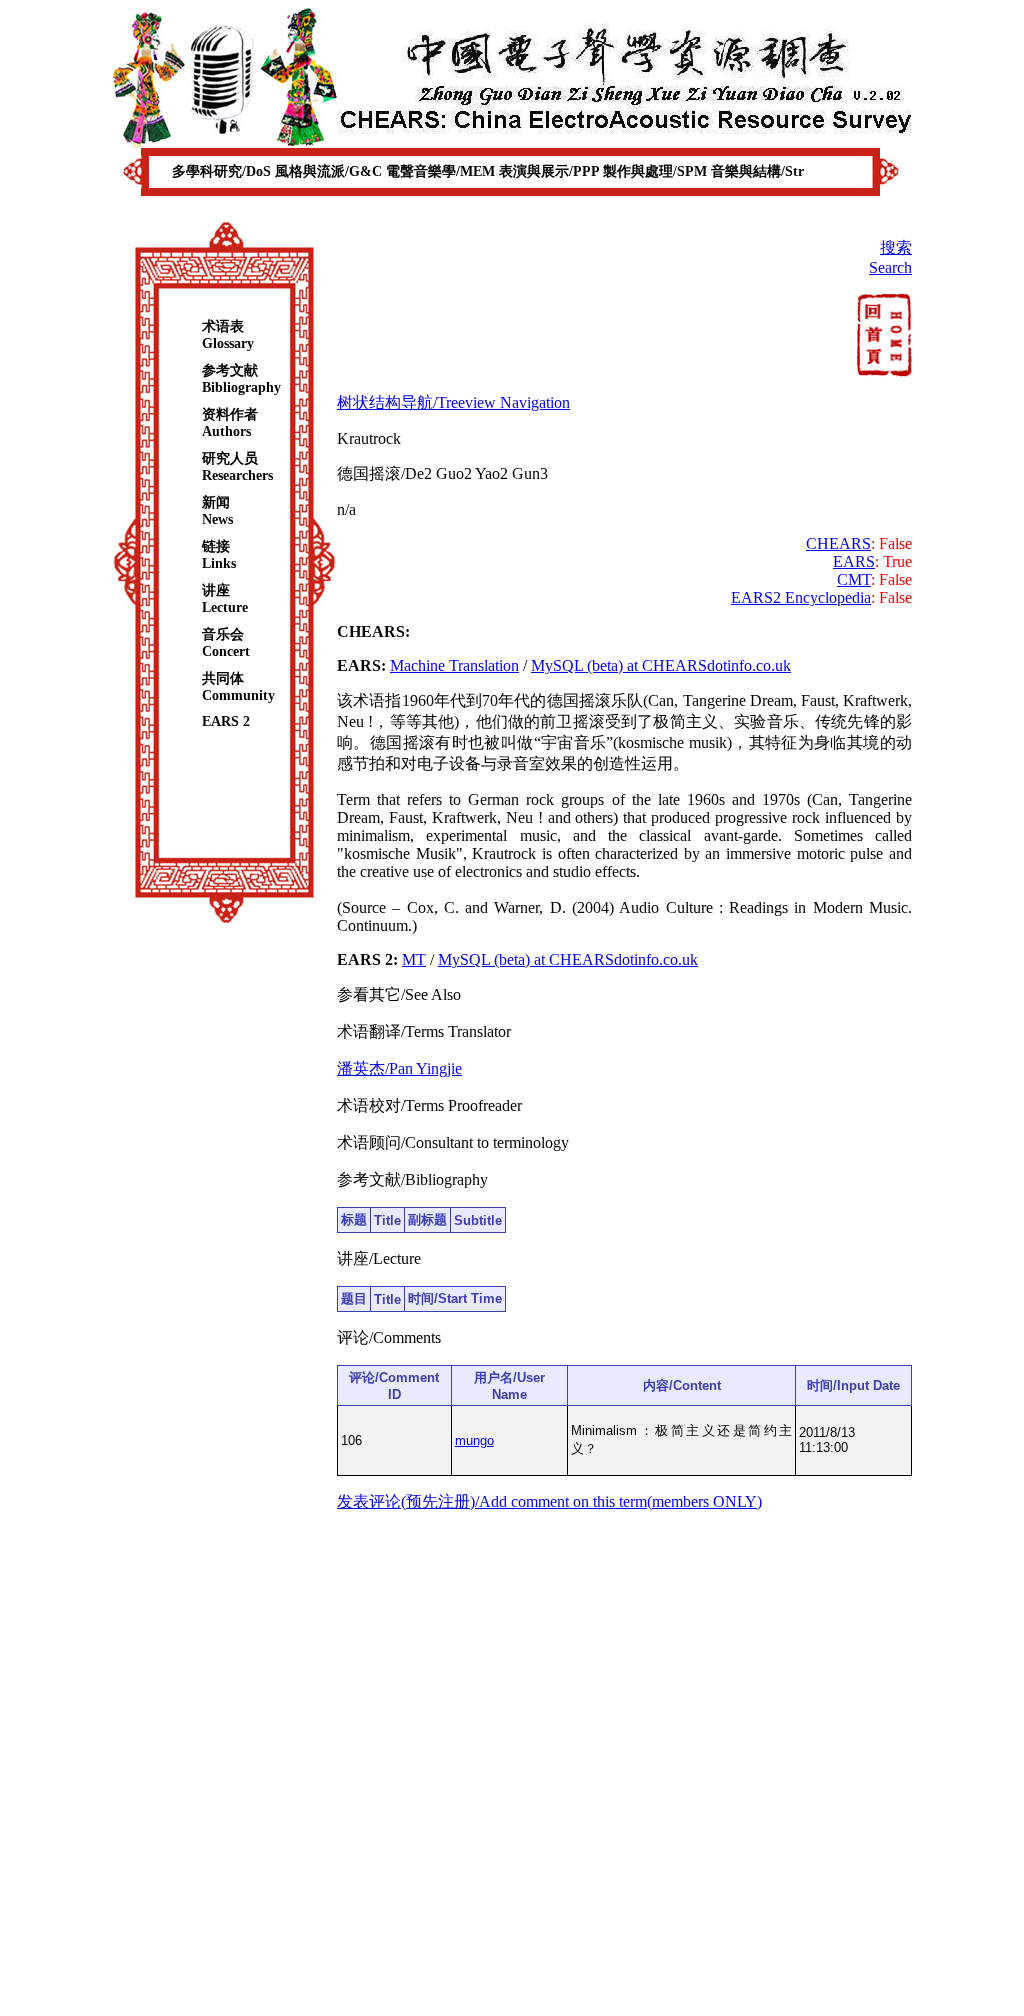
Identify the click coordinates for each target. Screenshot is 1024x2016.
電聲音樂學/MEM (442, 171)
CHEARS (838, 543)
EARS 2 (226, 721)
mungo (474, 1440)
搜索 (896, 247)
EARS (854, 561)
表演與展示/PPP (551, 171)
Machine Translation (454, 665)
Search (890, 267)
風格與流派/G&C (330, 171)
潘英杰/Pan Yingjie (399, 1068)
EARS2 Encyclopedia (801, 597)
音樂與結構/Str (757, 171)
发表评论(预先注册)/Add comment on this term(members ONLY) (549, 1501)
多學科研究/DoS (223, 171)
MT (414, 959)
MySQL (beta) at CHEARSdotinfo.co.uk (661, 665)
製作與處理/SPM (657, 171)
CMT (854, 579)
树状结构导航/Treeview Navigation (453, 402)
